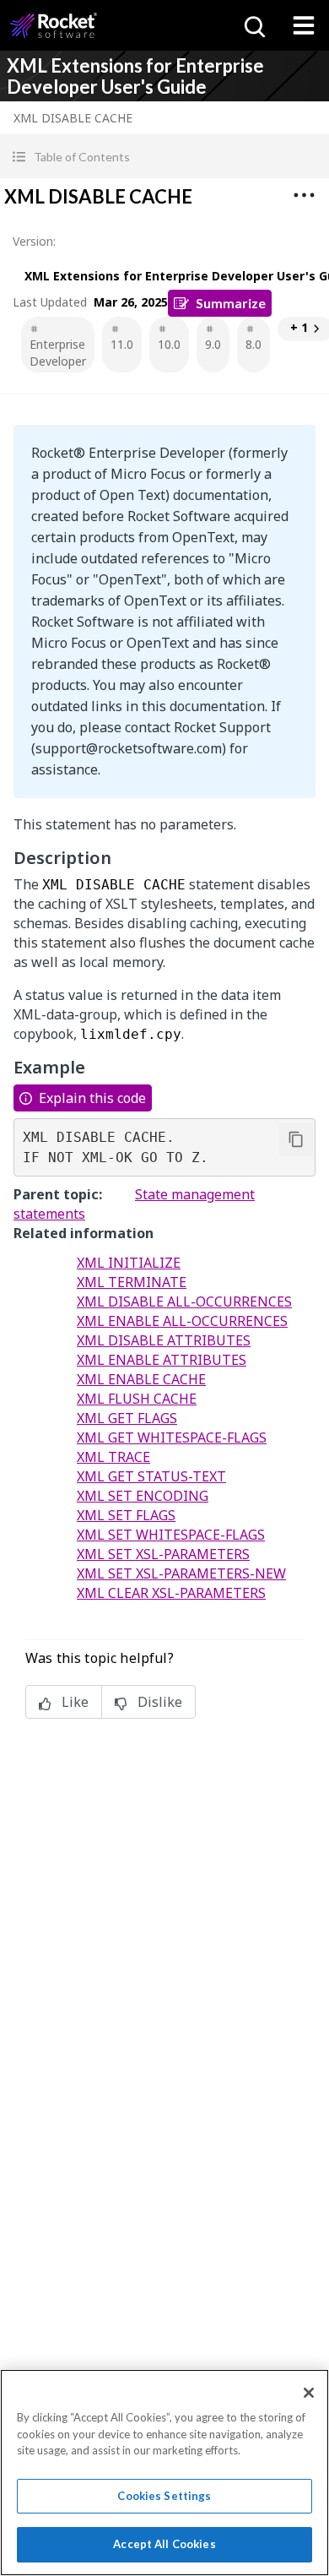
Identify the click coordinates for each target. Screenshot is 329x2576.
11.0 (122, 344)
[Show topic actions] (304, 195)
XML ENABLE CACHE (141, 1379)
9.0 (213, 344)
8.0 (253, 344)
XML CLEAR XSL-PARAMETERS (171, 1593)
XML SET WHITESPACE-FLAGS (171, 1535)
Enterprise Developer (58, 353)
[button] (164, 157)
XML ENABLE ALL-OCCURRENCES (182, 1321)
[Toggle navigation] (304, 25)
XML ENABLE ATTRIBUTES (162, 1360)
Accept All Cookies (164, 2544)
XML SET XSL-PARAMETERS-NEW (181, 1573)
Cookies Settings (164, 2496)
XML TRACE (113, 1457)
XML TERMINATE (132, 1282)
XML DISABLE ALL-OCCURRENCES (184, 1302)
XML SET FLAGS (126, 1515)
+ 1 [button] (299, 327)
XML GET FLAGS (127, 1418)
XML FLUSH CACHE (137, 1399)
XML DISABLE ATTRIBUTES (164, 1340)
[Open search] (253, 25)
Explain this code (92, 1098)
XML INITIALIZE (129, 1263)
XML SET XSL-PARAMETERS (163, 1554)
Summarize (231, 303)
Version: (34, 241)
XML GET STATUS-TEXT (151, 1476)
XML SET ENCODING (143, 1496)
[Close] (309, 2393)
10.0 (169, 344)
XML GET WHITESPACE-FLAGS (172, 1437)
